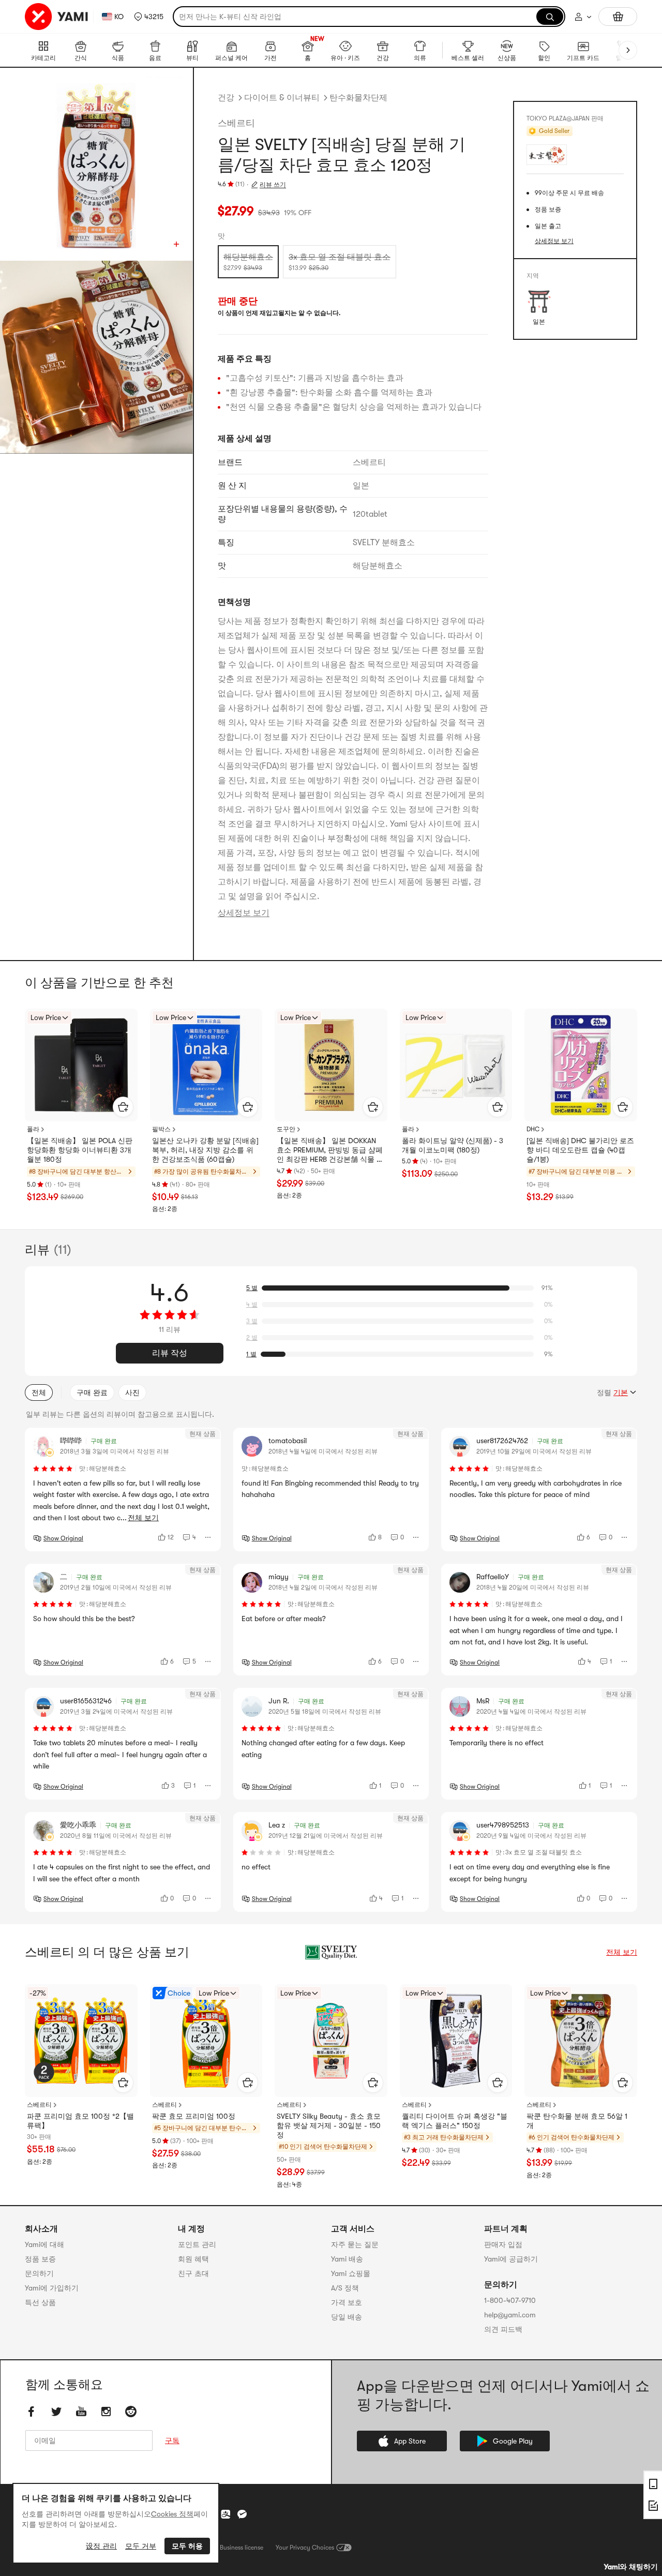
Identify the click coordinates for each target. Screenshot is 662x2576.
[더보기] (208, 1537)
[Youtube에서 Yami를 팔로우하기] (81, 2412)
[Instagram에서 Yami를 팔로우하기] (106, 2412)
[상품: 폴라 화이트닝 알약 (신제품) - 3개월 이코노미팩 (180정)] (456, 1065)
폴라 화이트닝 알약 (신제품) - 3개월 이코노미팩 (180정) (453, 1145)
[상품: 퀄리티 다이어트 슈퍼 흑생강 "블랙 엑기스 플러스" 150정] (456, 2041)
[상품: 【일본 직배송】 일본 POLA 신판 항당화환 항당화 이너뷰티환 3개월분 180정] (81, 1065)
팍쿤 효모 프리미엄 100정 (194, 2116)
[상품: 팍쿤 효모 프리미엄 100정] (206, 2041)
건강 (226, 98)
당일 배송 (347, 2317)
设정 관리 (101, 2546)
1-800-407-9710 (510, 2300)
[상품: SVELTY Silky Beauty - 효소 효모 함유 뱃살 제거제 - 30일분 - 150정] (331, 2041)
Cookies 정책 (172, 2514)
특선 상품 (40, 2302)
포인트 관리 (197, 2244)
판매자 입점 (503, 2244)
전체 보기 (622, 1952)
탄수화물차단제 (358, 98)
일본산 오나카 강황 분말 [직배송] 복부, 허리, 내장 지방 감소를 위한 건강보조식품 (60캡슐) (205, 1150)
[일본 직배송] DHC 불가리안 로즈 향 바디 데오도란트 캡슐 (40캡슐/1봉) (580, 1150)
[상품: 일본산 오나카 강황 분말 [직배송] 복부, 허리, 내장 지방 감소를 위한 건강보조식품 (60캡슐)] (206, 1065)
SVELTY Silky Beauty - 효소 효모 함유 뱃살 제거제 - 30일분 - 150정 (329, 2125)
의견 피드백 (503, 2329)
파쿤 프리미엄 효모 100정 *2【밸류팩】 (80, 2121)
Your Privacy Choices (305, 2548)
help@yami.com (510, 2315)
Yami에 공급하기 (511, 2259)
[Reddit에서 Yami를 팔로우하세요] (131, 2412)
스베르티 (236, 123)
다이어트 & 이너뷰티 (282, 98)
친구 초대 (193, 2273)
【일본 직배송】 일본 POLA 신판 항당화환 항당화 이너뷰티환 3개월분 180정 (80, 1150)
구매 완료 (92, 1392)
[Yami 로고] (57, 17)
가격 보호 (347, 2302)
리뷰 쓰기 (273, 185)
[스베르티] (331, 1952)
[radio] (248, 262)
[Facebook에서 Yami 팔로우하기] (32, 2412)
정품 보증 (40, 2259)
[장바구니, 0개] (618, 17)
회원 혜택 (193, 2259)
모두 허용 (187, 2546)
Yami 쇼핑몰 (351, 2273)
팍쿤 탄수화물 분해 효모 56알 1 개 (577, 2121)
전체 (39, 1392)
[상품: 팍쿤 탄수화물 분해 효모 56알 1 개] (581, 2041)
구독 (172, 2440)
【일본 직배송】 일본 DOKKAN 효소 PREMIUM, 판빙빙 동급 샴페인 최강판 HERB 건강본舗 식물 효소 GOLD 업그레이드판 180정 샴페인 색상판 (330, 1150)
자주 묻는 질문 (355, 2244)
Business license (242, 2548)
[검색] (550, 17)
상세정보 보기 (244, 913)
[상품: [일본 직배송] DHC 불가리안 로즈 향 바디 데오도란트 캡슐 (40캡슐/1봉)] (581, 1065)
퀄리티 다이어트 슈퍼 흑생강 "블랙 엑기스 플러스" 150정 (455, 2121)
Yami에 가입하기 (52, 2288)
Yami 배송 (347, 2259)
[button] (149, 17)
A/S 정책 (345, 2288)
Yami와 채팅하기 (631, 2567)
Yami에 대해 (44, 2244)
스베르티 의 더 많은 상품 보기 (107, 1952)
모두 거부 (141, 2546)
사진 (132, 1392)
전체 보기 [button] (143, 1518)
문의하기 (39, 2273)
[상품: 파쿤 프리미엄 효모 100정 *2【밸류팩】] (81, 2041)
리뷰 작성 (170, 1353)
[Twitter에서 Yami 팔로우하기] (56, 2412)
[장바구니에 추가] (123, 1107)
